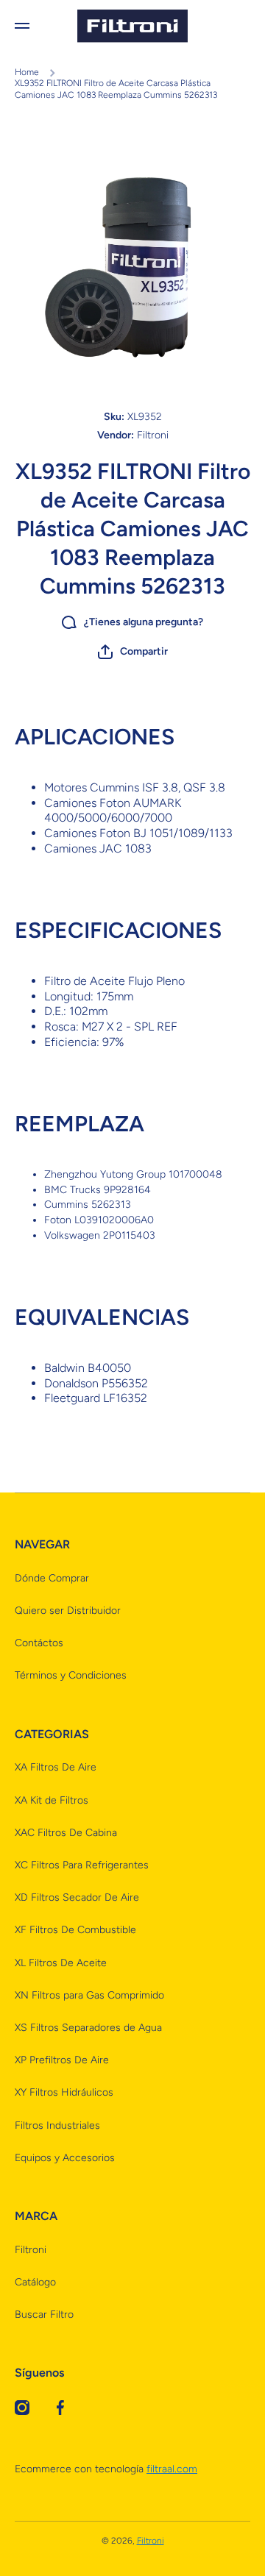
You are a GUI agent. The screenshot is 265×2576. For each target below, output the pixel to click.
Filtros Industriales (57, 2125)
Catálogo (35, 2282)
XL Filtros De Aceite (61, 1963)
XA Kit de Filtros (52, 1800)
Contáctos (39, 1643)
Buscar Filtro (44, 2315)
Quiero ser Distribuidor (68, 1611)
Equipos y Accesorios (65, 2158)
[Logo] (132, 26)
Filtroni (31, 2250)
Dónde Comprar (52, 1578)
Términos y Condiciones (71, 1675)
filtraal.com (172, 2469)
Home (27, 72)
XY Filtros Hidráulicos (64, 2092)
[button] (133, 652)
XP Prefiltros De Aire (62, 2060)
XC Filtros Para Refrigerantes (82, 1865)
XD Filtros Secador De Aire (77, 1897)
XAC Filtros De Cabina (66, 1833)
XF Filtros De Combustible (75, 1930)
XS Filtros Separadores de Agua (88, 2028)
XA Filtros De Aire (56, 1767)
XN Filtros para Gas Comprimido (89, 1995)
